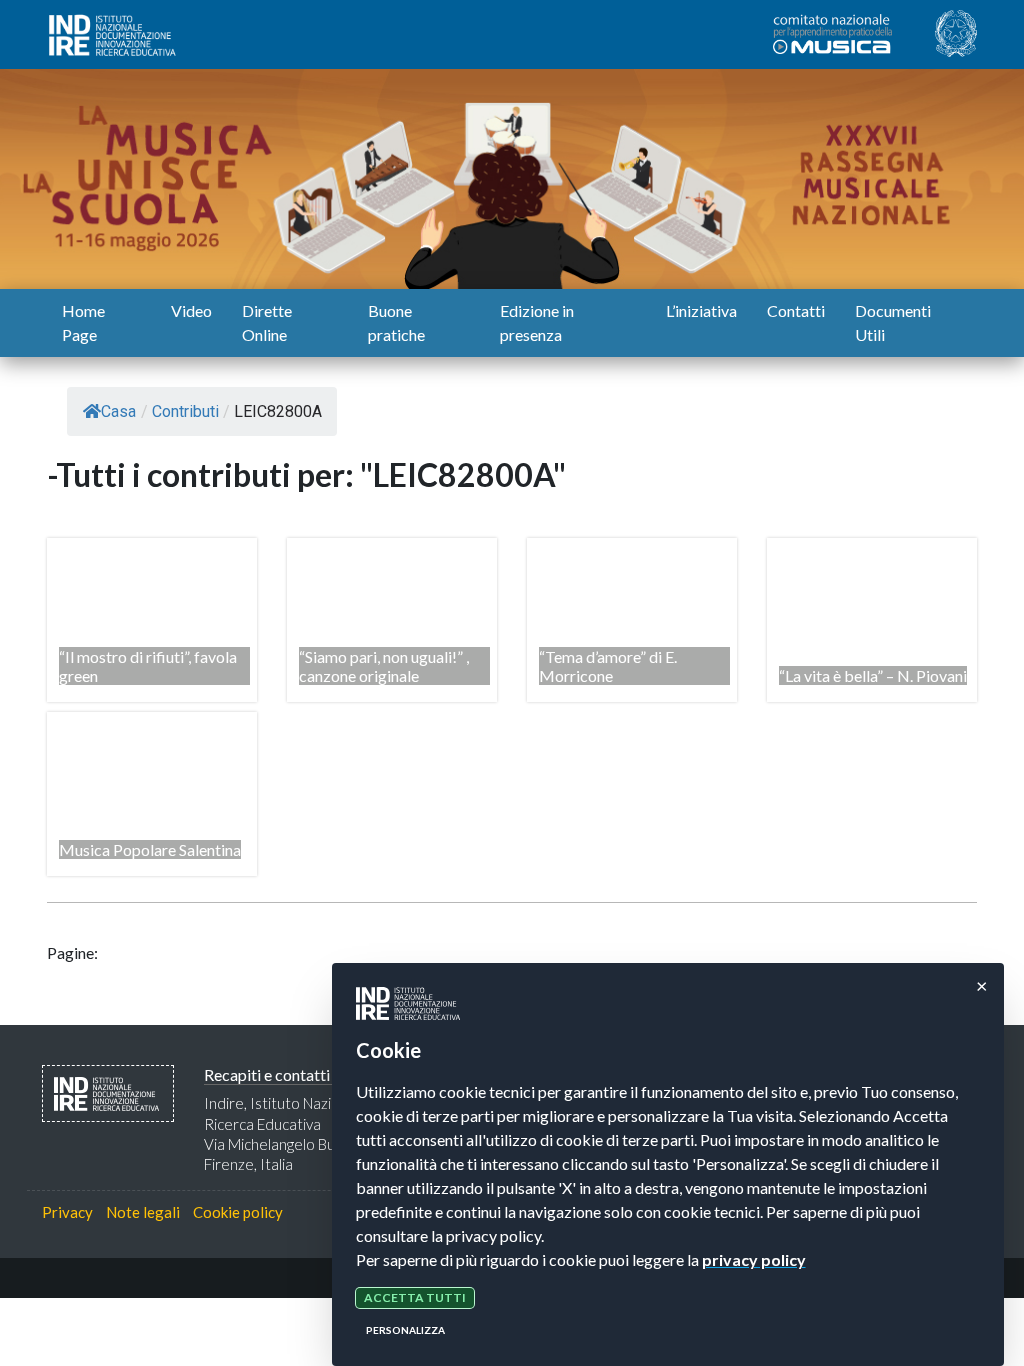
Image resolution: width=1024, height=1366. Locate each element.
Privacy (67, 1212)
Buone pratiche (396, 322)
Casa (118, 411)
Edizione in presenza (537, 322)
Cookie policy (238, 1212)
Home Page (83, 322)
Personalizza (405, 1330)
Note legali (143, 1212)
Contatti (796, 310)
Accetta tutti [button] (415, 1297)
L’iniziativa (701, 310)
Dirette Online (267, 322)
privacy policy (754, 1259)
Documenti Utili (893, 322)
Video (191, 310)
